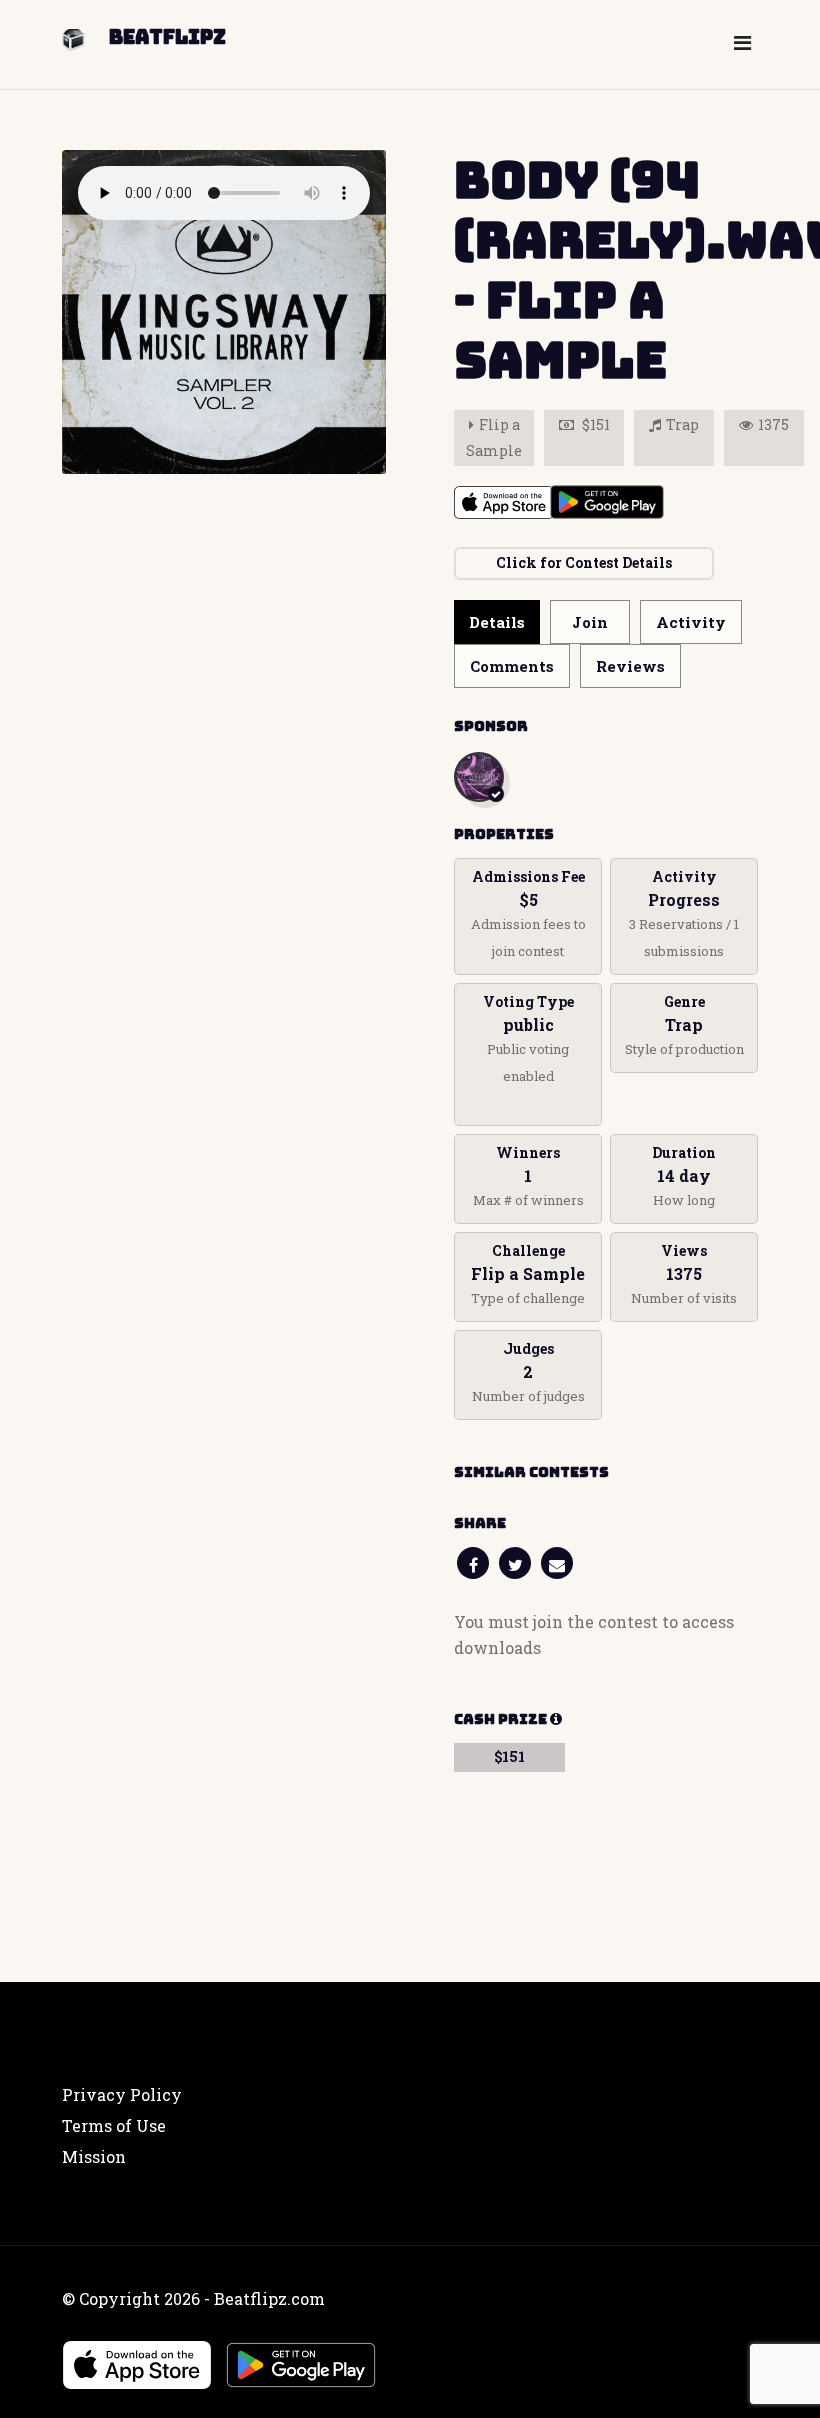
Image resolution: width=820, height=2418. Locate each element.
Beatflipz (167, 37)
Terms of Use (114, 2125)
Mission (94, 2156)
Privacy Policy (122, 2094)
